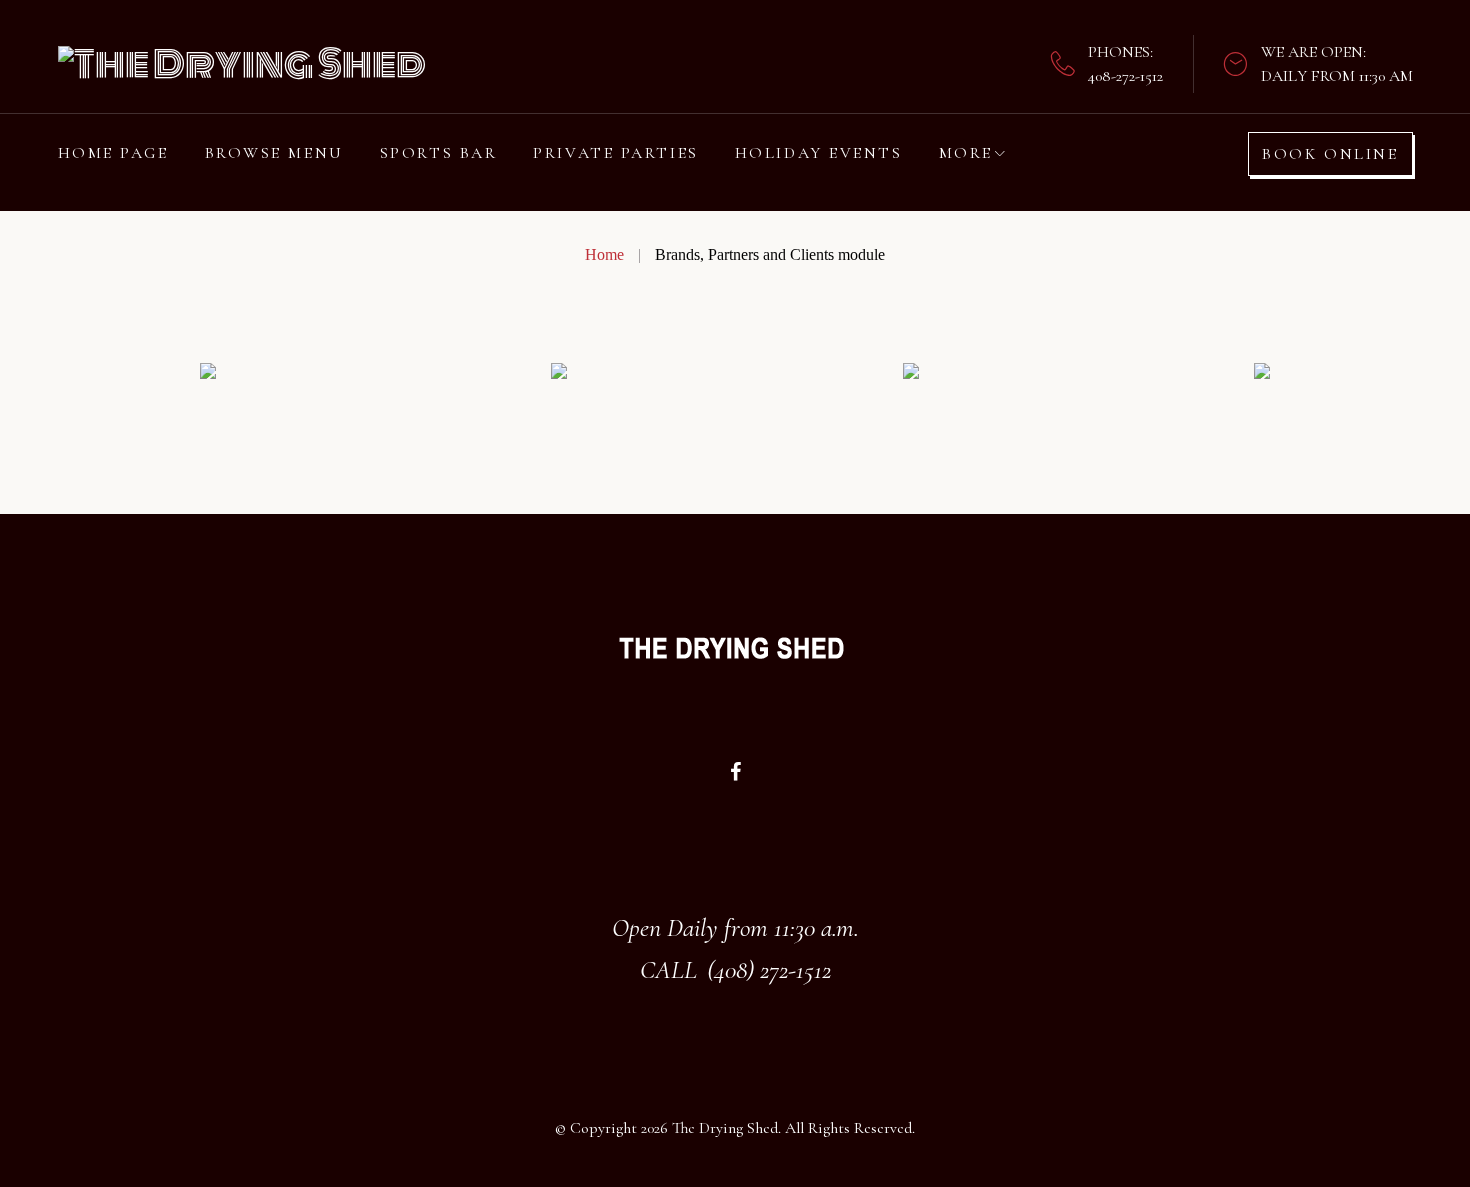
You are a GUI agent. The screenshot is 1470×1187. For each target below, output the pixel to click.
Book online (1330, 154)
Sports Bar (439, 153)
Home (604, 254)
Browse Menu (274, 153)
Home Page (113, 153)
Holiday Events (819, 153)
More (966, 153)
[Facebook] (735, 772)
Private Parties (615, 153)
